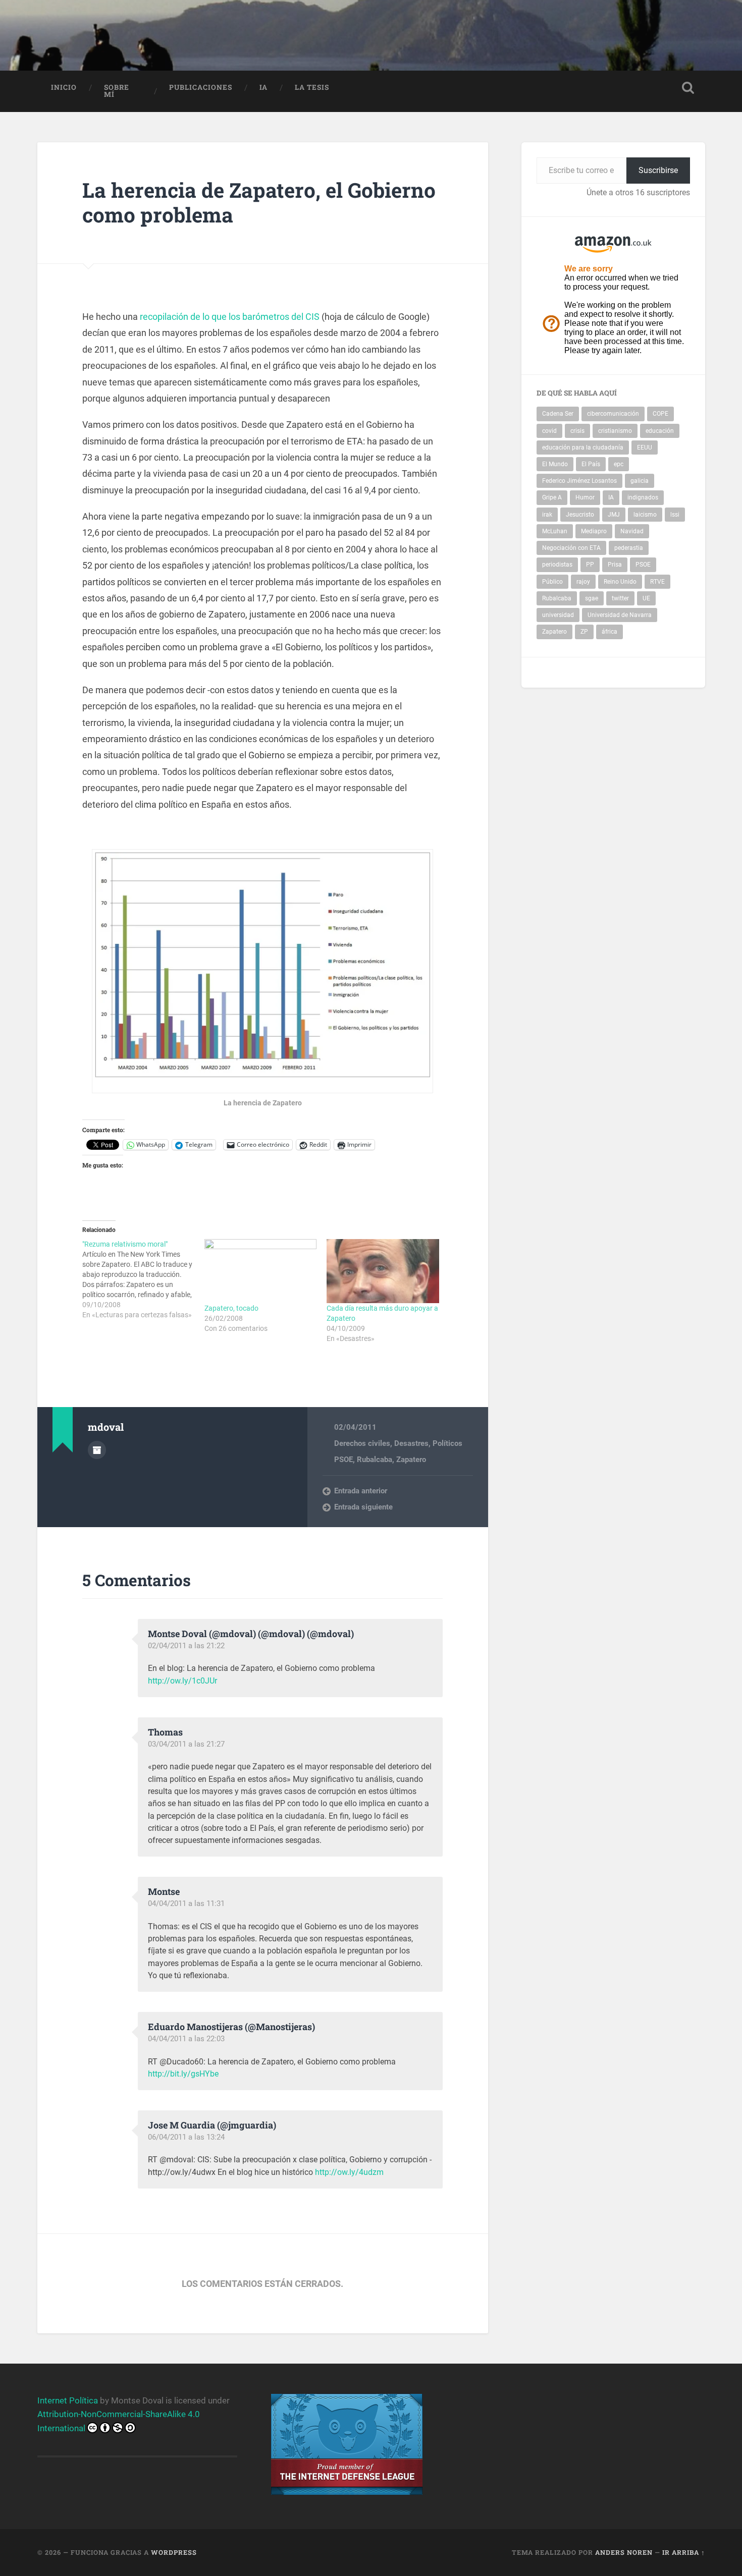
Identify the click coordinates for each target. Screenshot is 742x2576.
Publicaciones (201, 87)
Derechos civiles (362, 1443)
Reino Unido (620, 582)
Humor (585, 497)
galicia (640, 481)
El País (591, 464)
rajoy (583, 582)
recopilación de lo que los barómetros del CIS (229, 317)
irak (547, 515)
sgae (592, 598)
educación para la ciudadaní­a (583, 447)
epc (619, 464)
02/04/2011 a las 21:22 (186, 1646)
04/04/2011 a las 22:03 (186, 2039)
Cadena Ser (558, 414)
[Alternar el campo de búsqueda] (688, 88)
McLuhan (555, 531)
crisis (577, 431)
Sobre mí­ (117, 91)
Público (552, 582)
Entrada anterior (361, 1491)
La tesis (312, 87)
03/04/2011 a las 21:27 (186, 1744)
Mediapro (594, 531)
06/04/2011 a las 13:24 (186, 2137)
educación (660, 431)
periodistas (557, 565)
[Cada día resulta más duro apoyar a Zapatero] (383, 1271)
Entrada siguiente (363, 1507)
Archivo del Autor (97, 1450)
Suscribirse (658, 170)
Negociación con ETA (571, 548)
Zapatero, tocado (231, 1308)
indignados (643, 497)
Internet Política (68, 2400)
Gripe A (552, 497)
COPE (660, 414)
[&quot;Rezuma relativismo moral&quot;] (143, 1279)
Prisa (615, 565)
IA (263, 87)
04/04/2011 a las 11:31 (186, 1903)
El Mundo (555, 464)
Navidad (632, 531)
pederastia (629, 548)
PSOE (343, 1460)
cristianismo (615, 431)
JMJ (614, 515)
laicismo (645, 515)
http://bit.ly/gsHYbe (183, 2074)
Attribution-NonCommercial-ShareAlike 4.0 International (119, 2421)
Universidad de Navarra (620, 615)
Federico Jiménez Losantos (579, 481)
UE (646, 598)
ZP (584, 632)
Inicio (64, 87)
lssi (675, 515)
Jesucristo (580, 515)
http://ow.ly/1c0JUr (182, 1681)
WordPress (174, 2552)
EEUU (645, 447)
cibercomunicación (613, 414)
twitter (620, 598)
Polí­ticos (447, 1443)
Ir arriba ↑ (684, 2552)
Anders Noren (624, 2552)
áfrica (609, 632)
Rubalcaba (375, 1460)
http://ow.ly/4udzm (349, 2172)
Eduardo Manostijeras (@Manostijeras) (231, 2027)
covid (549, 431)
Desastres (411, 1443)
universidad (558, 615)
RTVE (657, 582)
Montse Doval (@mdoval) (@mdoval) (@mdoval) (251, 1634)
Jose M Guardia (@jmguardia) (212, 2125)
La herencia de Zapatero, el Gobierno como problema (259, 202)
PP (590, 565)
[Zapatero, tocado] (260, 1271)
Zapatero (411, 1460)
